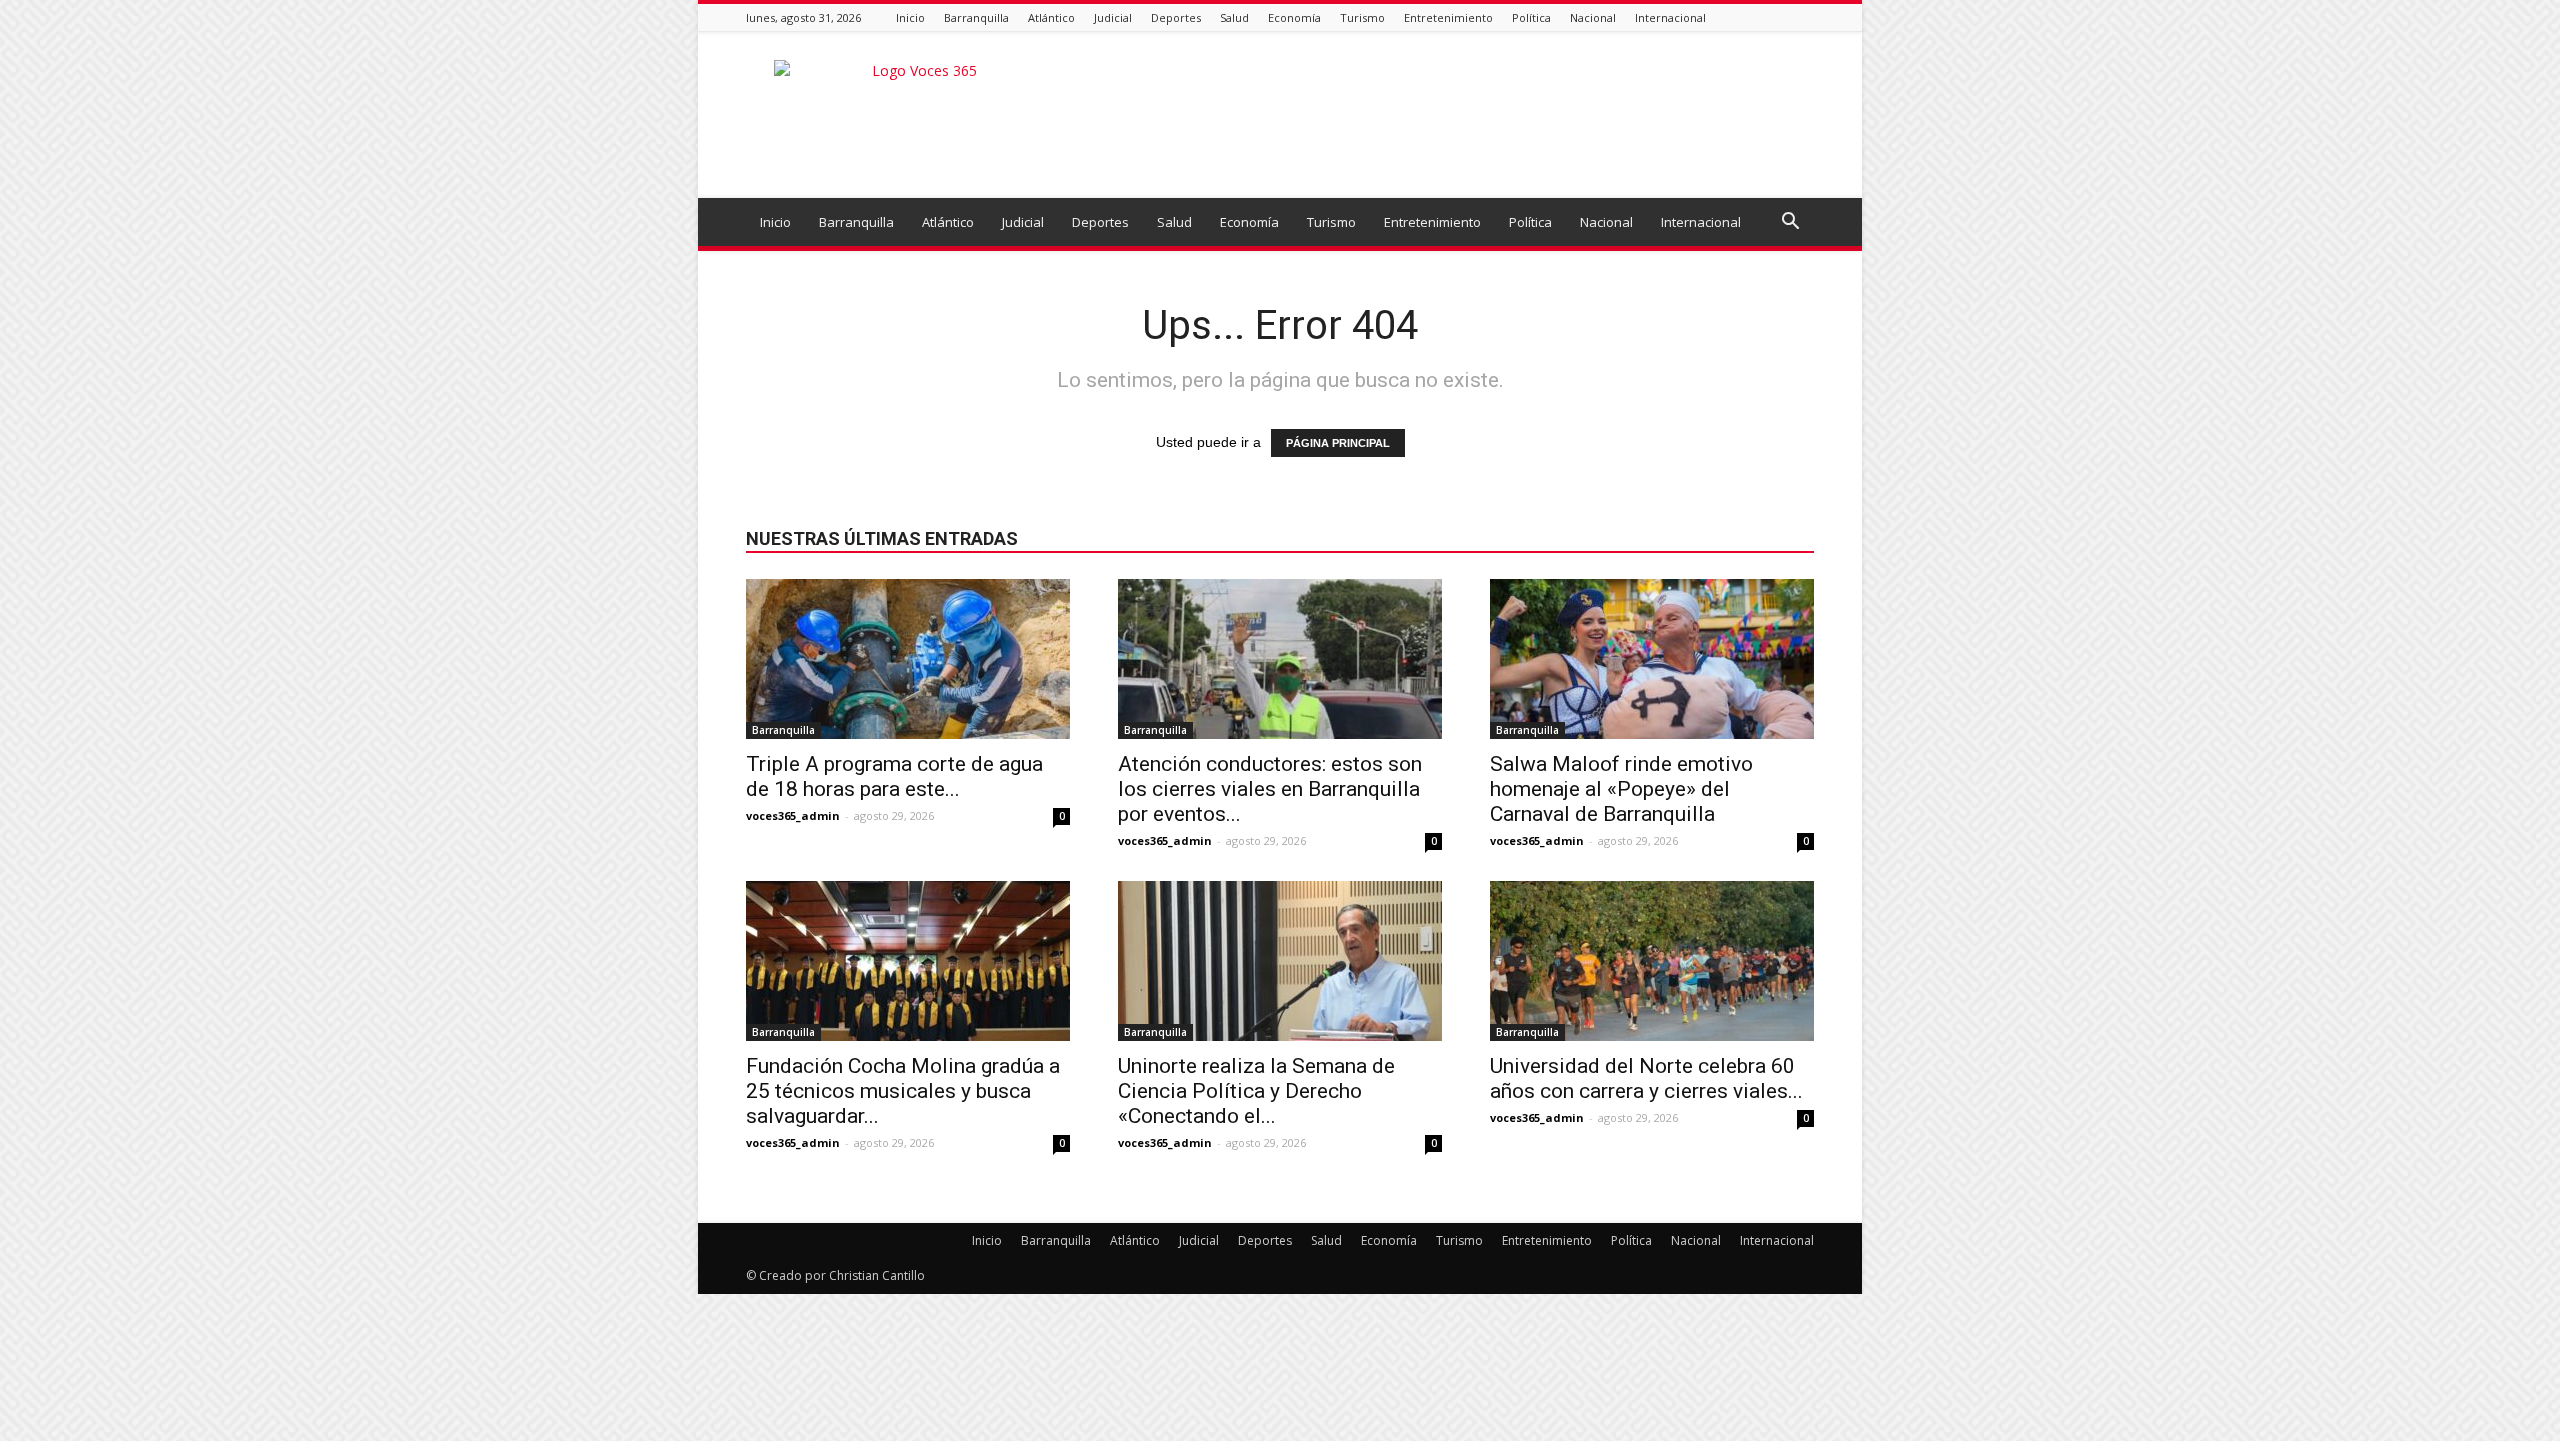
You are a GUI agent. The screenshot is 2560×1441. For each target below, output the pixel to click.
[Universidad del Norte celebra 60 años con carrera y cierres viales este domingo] (1652, 961)
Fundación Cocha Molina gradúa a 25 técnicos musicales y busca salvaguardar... (903, 1091)
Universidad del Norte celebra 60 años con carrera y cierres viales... (1646, 1078)
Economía (1294, 17)
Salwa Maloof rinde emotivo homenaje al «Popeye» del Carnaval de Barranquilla (1621, 789)
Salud (1234, 17)
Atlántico (1051, 17)
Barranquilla (976, 17)
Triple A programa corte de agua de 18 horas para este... (894, 776)
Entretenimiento (1448, 17)
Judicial (1113, 17)
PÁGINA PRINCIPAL (1338, 443)
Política (1531, 17)
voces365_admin (793, 815)
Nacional (1593, 17)
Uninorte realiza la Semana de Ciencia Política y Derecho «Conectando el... (1256, 1091)
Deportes (1176, 17)
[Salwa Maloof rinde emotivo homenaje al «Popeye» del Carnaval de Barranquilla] (1652, 659)
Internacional (1670, 17)
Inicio (910, 17)
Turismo (1362, 17)
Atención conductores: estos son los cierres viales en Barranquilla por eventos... (1270, 789)
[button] (1790, 223)
